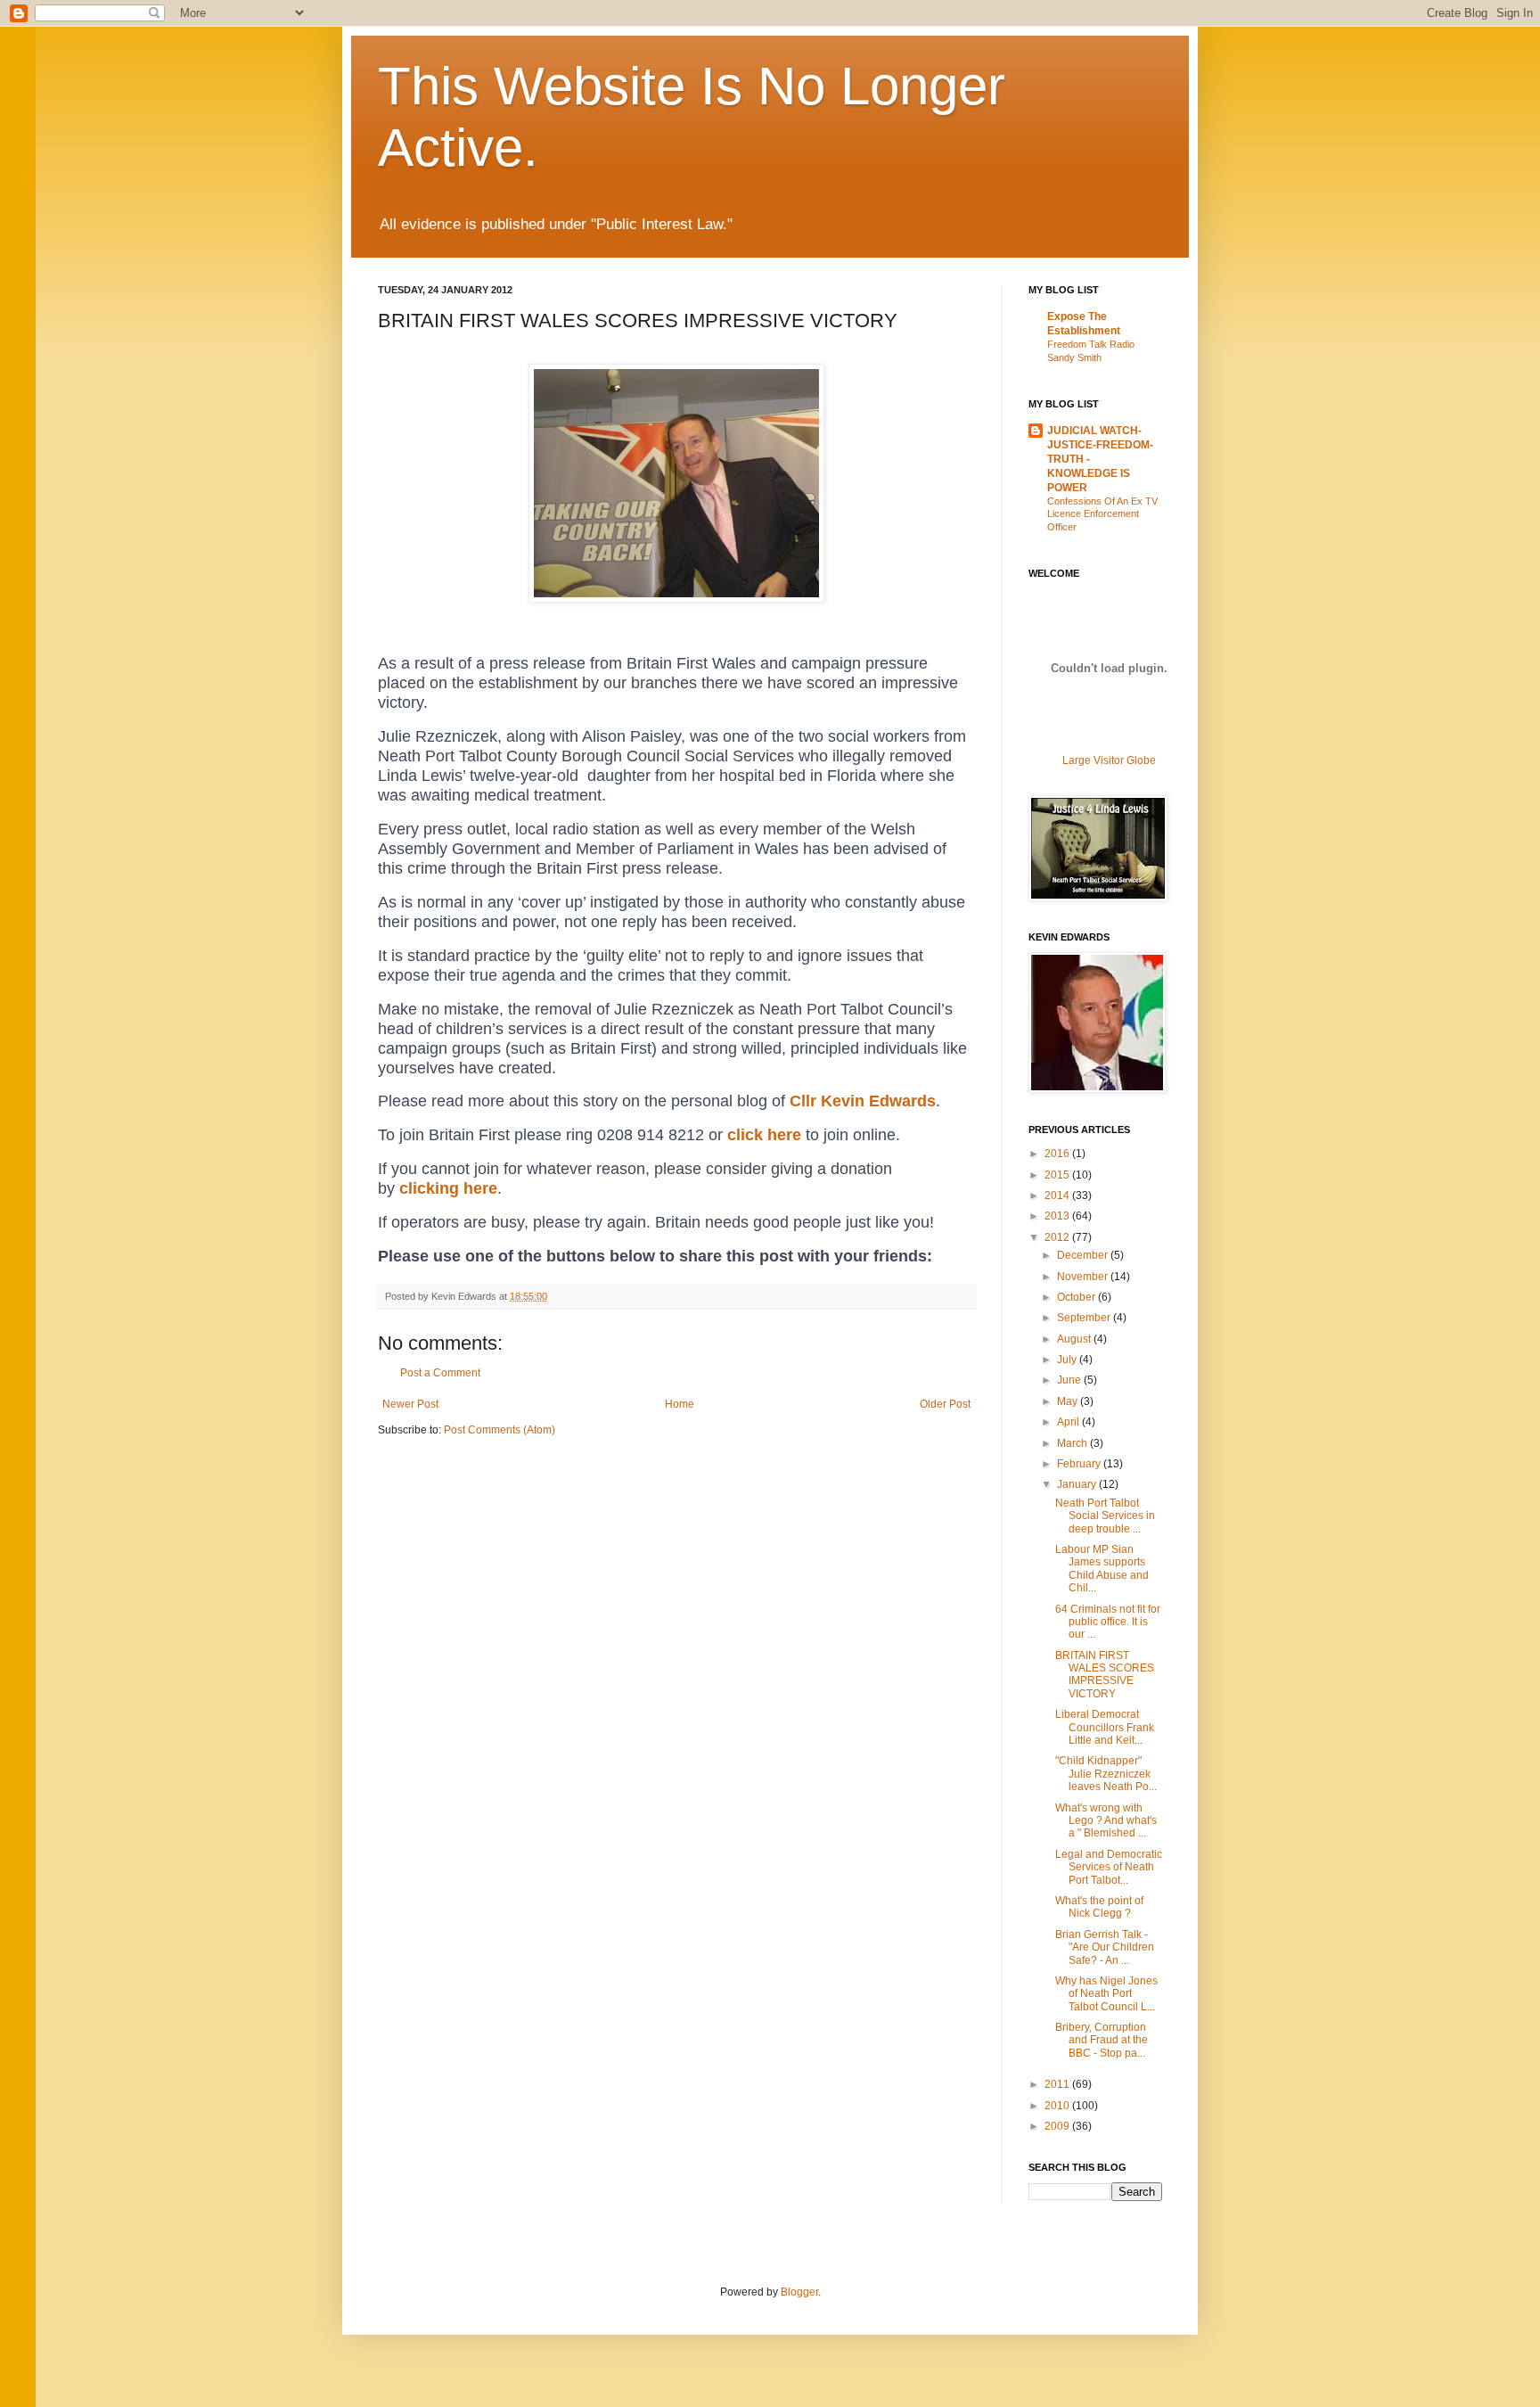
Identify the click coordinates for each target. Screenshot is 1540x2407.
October (1077, 1297)
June (1070, 1380)
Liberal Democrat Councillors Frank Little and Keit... (1105, 1727)
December (1084, 1255)
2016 (1058, 1154)
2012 (1058, 1237)
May (1069, 1401)
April (1069, 1422)
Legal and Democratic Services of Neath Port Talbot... (1109, 1867)
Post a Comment (440, 1373)
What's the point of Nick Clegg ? (1099, 1907)
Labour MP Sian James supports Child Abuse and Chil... (1102, 1569)
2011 (1058, 2084)
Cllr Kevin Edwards (863, 1101)
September (1085, 1318)
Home (680, 1404)
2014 (1058, 1195)
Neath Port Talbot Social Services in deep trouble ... (1105, 1516)
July (1068, 1360)
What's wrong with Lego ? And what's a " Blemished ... (1106, 1821)
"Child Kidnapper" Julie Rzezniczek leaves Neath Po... (1106, 1774)
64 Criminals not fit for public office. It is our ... (1108, 1622)
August (1075, 1339)
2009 (1058, 2126)
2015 (1058, 1175)
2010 (1058, 2106)
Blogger (799, 2292)
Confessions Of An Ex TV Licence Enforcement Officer (1102, 514)
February (1080, 1464)
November (1084, 1277)
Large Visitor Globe (1109, 760)
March (1073, 1443)
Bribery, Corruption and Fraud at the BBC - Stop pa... (1102, 2040)
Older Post (945, 1404)
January (1078, 1484)
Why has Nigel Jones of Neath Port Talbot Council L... (1106, 1994)
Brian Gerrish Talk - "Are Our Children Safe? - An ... (1105, 1947)
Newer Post (410, 1404)
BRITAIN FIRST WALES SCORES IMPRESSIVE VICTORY (1105, 1675)
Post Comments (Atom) (500, 1430)
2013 (1058, 1216)
